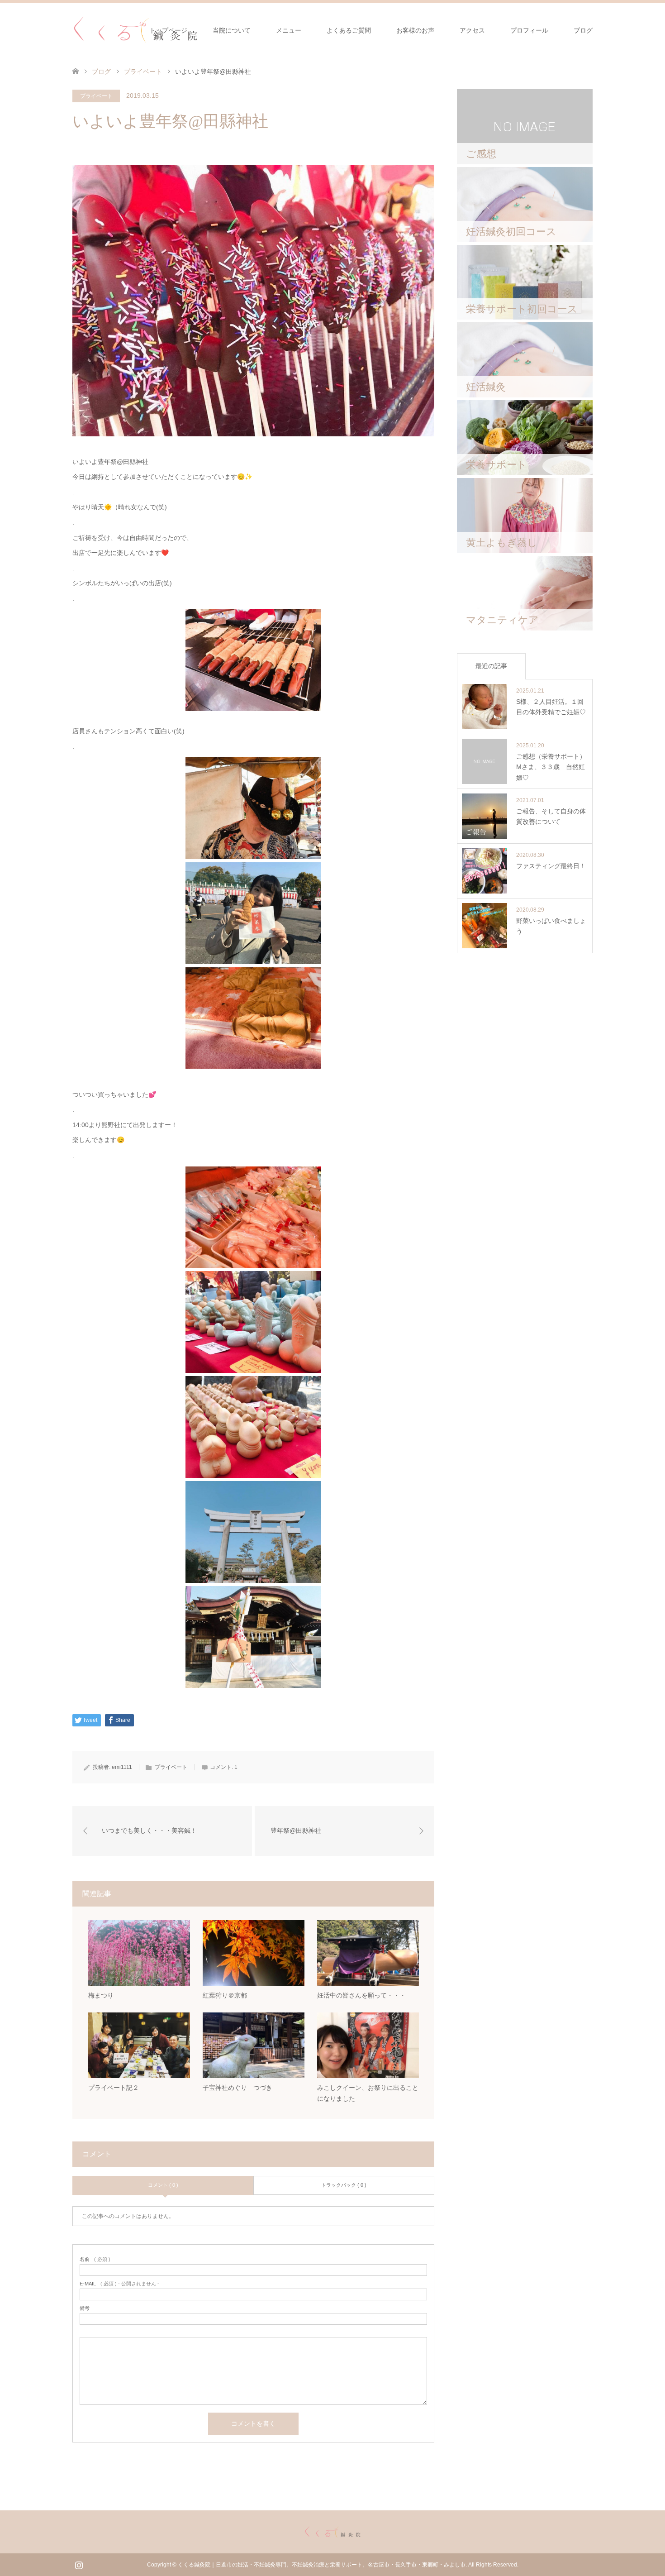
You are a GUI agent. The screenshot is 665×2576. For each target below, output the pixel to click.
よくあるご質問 (349, 30)
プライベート (143, 72)
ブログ (583, 30)
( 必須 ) (95, 2259)
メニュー (289, 30)
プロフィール (529, 30)
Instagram (79, 2564)
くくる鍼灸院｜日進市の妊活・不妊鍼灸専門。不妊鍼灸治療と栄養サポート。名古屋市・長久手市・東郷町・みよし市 (322, 2565)
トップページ (168, 30)
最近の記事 (491, 666)
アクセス (472, 30)
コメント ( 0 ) (163, 2185)
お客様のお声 (415, 30)
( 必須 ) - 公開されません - (119, 2284)
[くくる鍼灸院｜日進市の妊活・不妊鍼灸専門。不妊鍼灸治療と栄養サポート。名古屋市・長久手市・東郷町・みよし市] (135, 30)
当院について (232, 30)
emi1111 (122, 1767)
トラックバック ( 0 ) (344, 2185)
